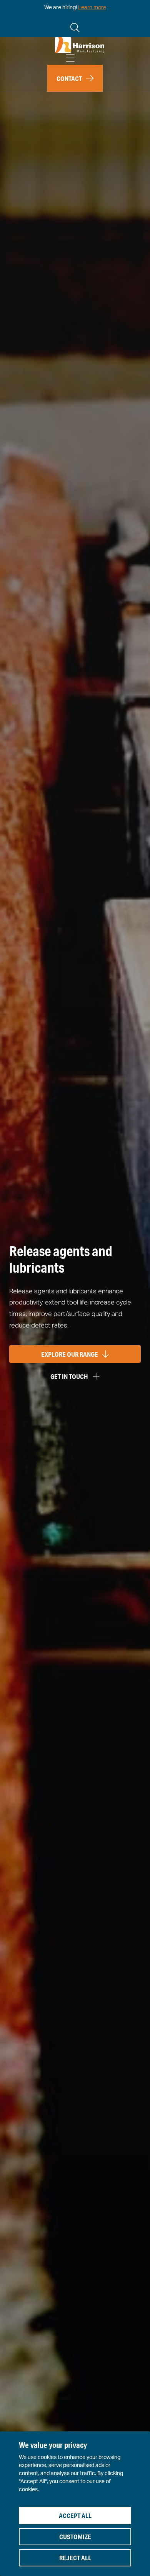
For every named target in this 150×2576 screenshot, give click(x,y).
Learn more (92, 8)
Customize (75, 2537)
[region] (75, 2504)
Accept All (75, 2516)
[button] (75, 78)
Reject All (75, 2558)
